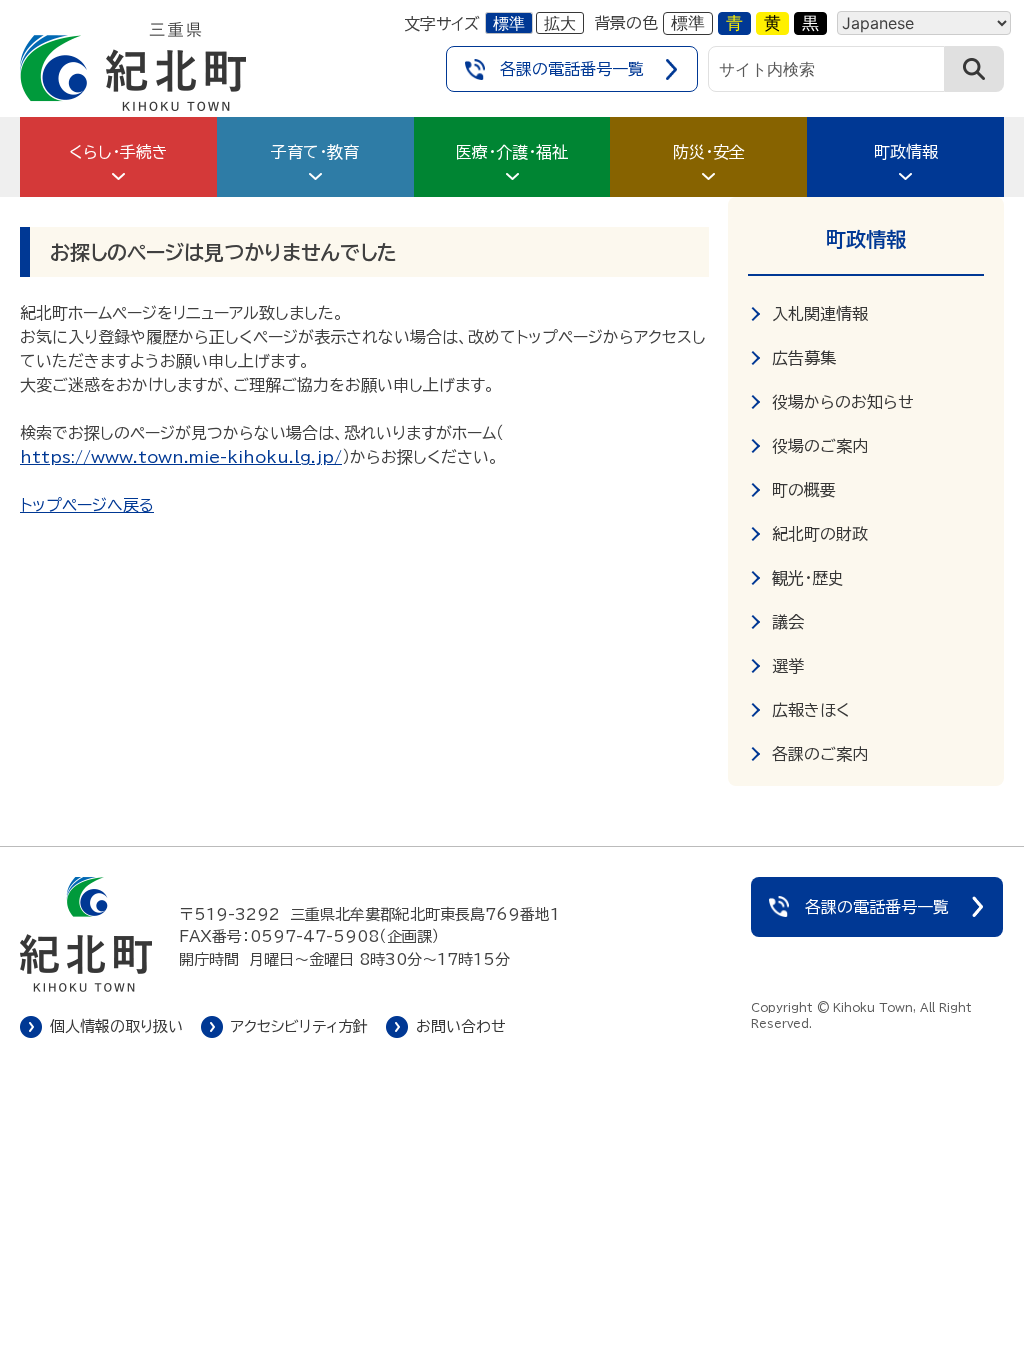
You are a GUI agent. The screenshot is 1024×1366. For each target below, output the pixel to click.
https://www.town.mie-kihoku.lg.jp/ (181, 457)
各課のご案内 (820, 754)
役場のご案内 (820, 446)
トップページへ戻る (87, 505)
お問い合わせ (461, 1026)
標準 (509, 23)
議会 (788, 622)
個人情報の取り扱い (116, 1026)
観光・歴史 (808, 578)
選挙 (788, 666)
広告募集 (804, 358)
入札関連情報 (820, 314)
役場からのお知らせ (843, 402)
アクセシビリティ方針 (299, 1026)
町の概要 (804, 490)
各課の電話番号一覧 (572, 69)
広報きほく (811, 710)
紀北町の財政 (820, 534)
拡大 (560, 23)
